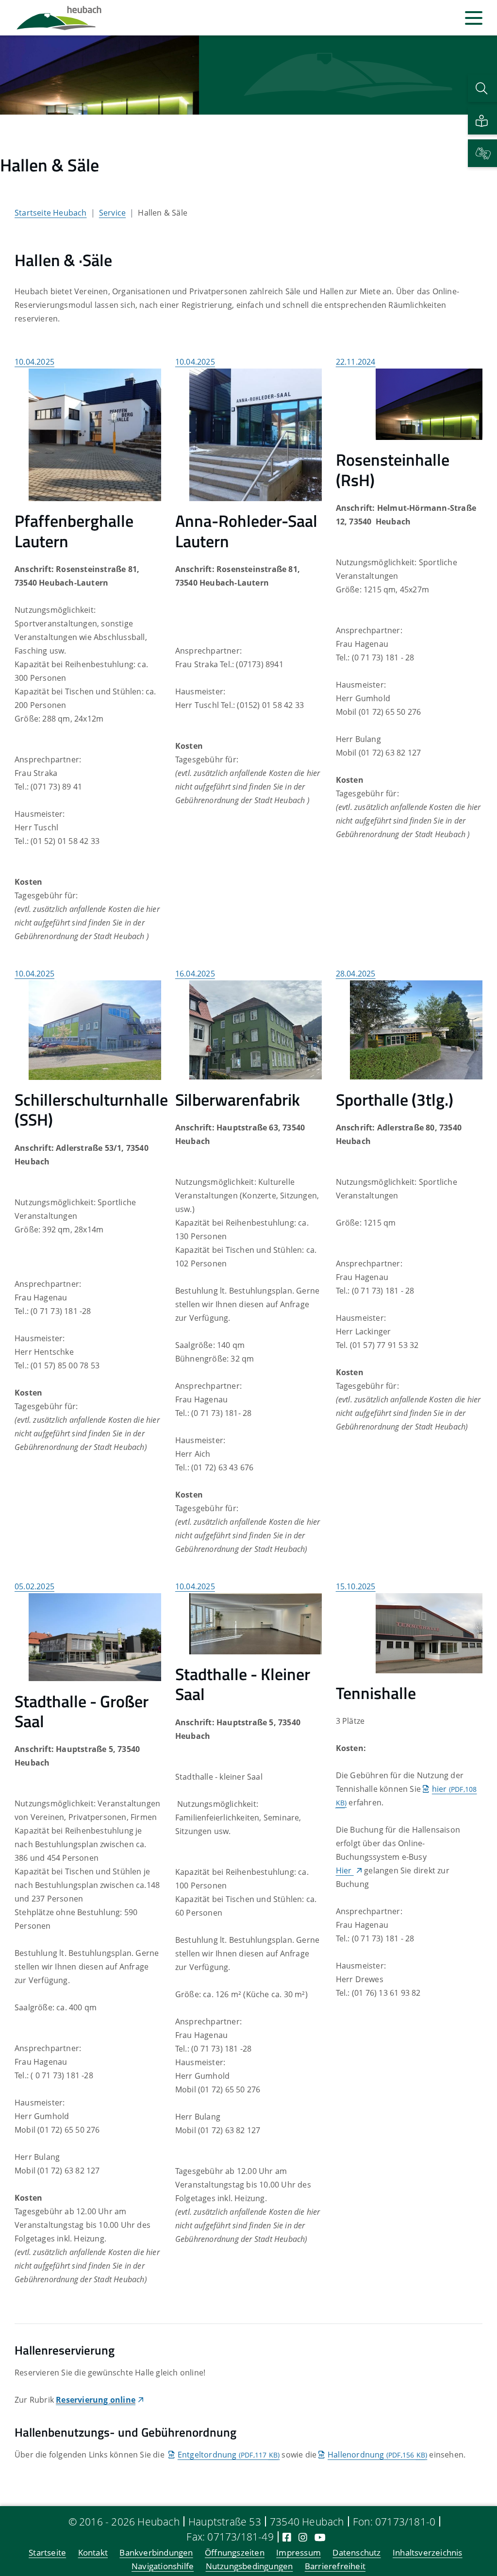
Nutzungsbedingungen (249, 2566)
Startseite (47, 2552)
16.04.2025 (195, 974)
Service (112, 213)
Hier (345, 1870)
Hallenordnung (377, 2455)
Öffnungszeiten (235, 2552)
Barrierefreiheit (335, 2566)
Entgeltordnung (229, 2455)
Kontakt (93, 2552)
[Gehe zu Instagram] (303, 2537)
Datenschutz (356, 2552)
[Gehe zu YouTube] (320, 2537)
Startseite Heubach (51, 213)
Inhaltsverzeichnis (428, 2552)
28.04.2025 (356, 974)
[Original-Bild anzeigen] (95, 434)
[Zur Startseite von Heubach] (59, 18)
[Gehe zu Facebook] (287, 2537)
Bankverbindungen (156, 2552)
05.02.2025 (34, 1586)
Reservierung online (96, 2400)
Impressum (298, 2552)
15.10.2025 (356, 1586)
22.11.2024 (356, 362)
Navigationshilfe (163, 2566)
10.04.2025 (34, 362)
